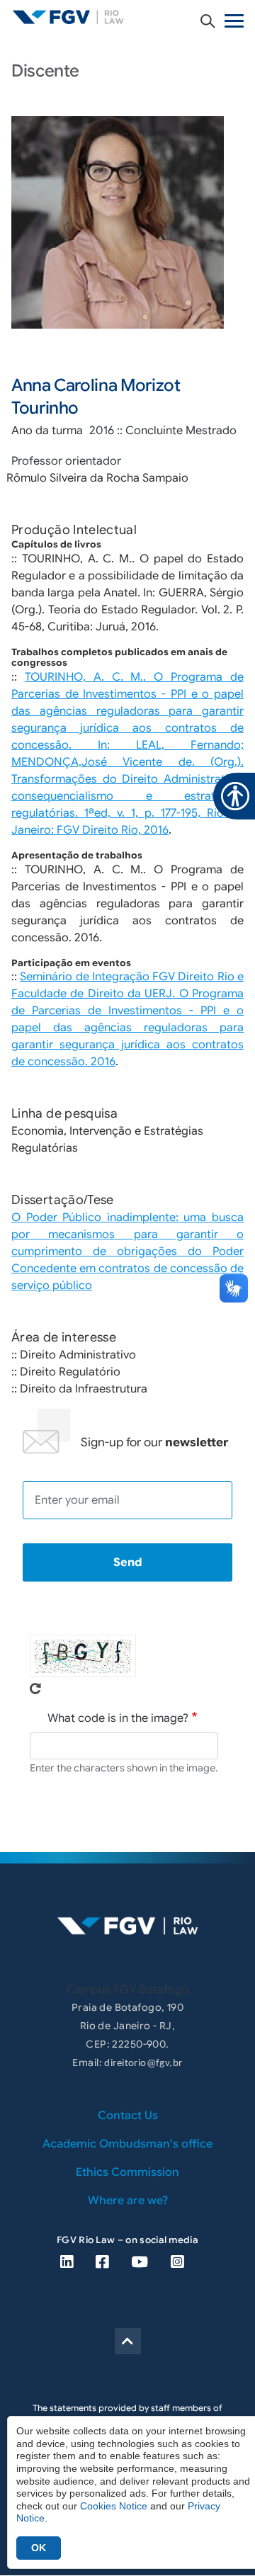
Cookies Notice (114, 2506)
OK (39, 2548)
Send (128, 1562)
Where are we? (128, 2201)
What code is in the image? (118, 1718)
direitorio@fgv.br (143, 2064)
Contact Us (128, 2116)
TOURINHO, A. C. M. (84, 677)
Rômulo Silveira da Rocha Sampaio (97, 478)
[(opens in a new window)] (67, 2262)
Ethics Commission (127, 2172)
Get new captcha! (35, 1689)
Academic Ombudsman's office (127, 2144)
